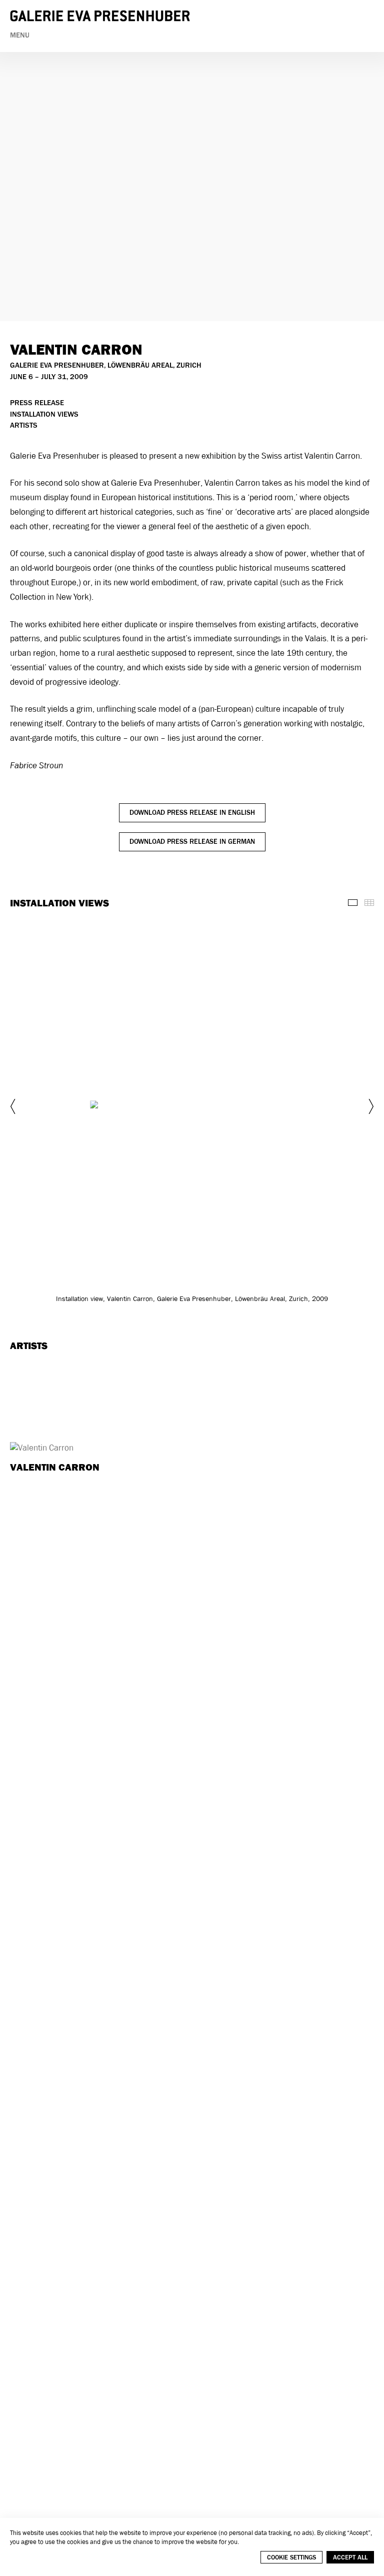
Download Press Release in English (192, 813)
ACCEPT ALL (350, 2557)
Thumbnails (369, 903)
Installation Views (44, 414)
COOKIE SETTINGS (291, 2557)
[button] (14, 1106)
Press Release (37, 403)
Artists (24, 425)
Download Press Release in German (192, 842)
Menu (20, 35)
